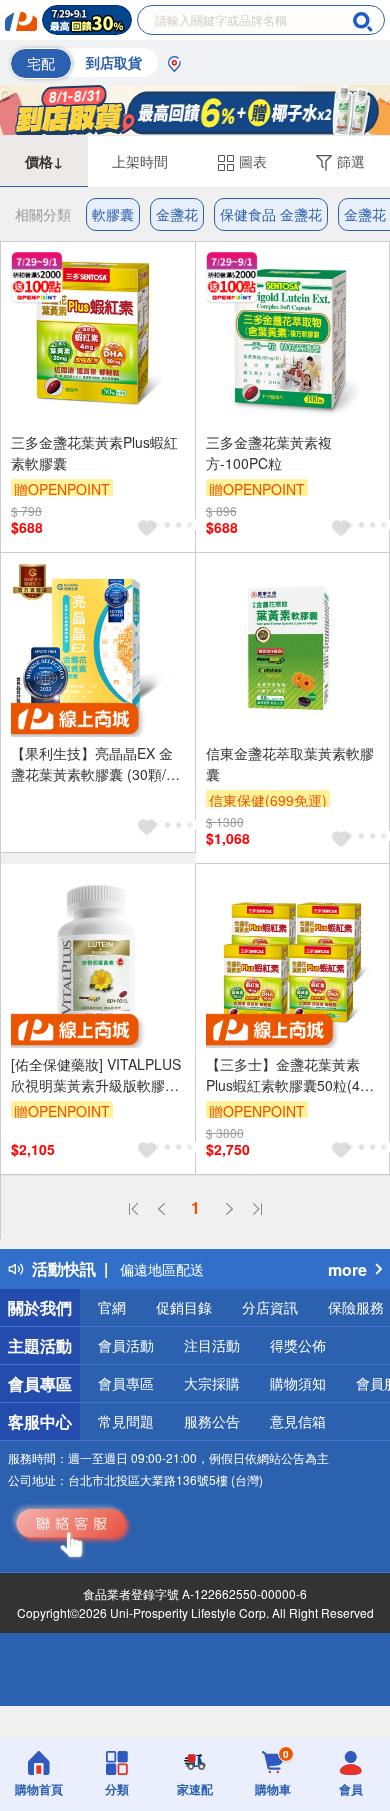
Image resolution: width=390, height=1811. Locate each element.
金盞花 (177, 214)
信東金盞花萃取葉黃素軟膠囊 (290, 763)
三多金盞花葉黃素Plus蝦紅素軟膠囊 (94, 452)
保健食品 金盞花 (271, 214)
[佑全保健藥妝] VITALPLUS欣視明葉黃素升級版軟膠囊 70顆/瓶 (96, 1075)
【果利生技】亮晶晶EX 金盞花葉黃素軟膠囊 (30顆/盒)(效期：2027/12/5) (92, 764)
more (347, 1269)
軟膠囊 (113, 214)
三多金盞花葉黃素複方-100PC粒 (269, 452)
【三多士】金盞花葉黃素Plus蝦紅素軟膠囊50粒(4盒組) (290, 1075)
